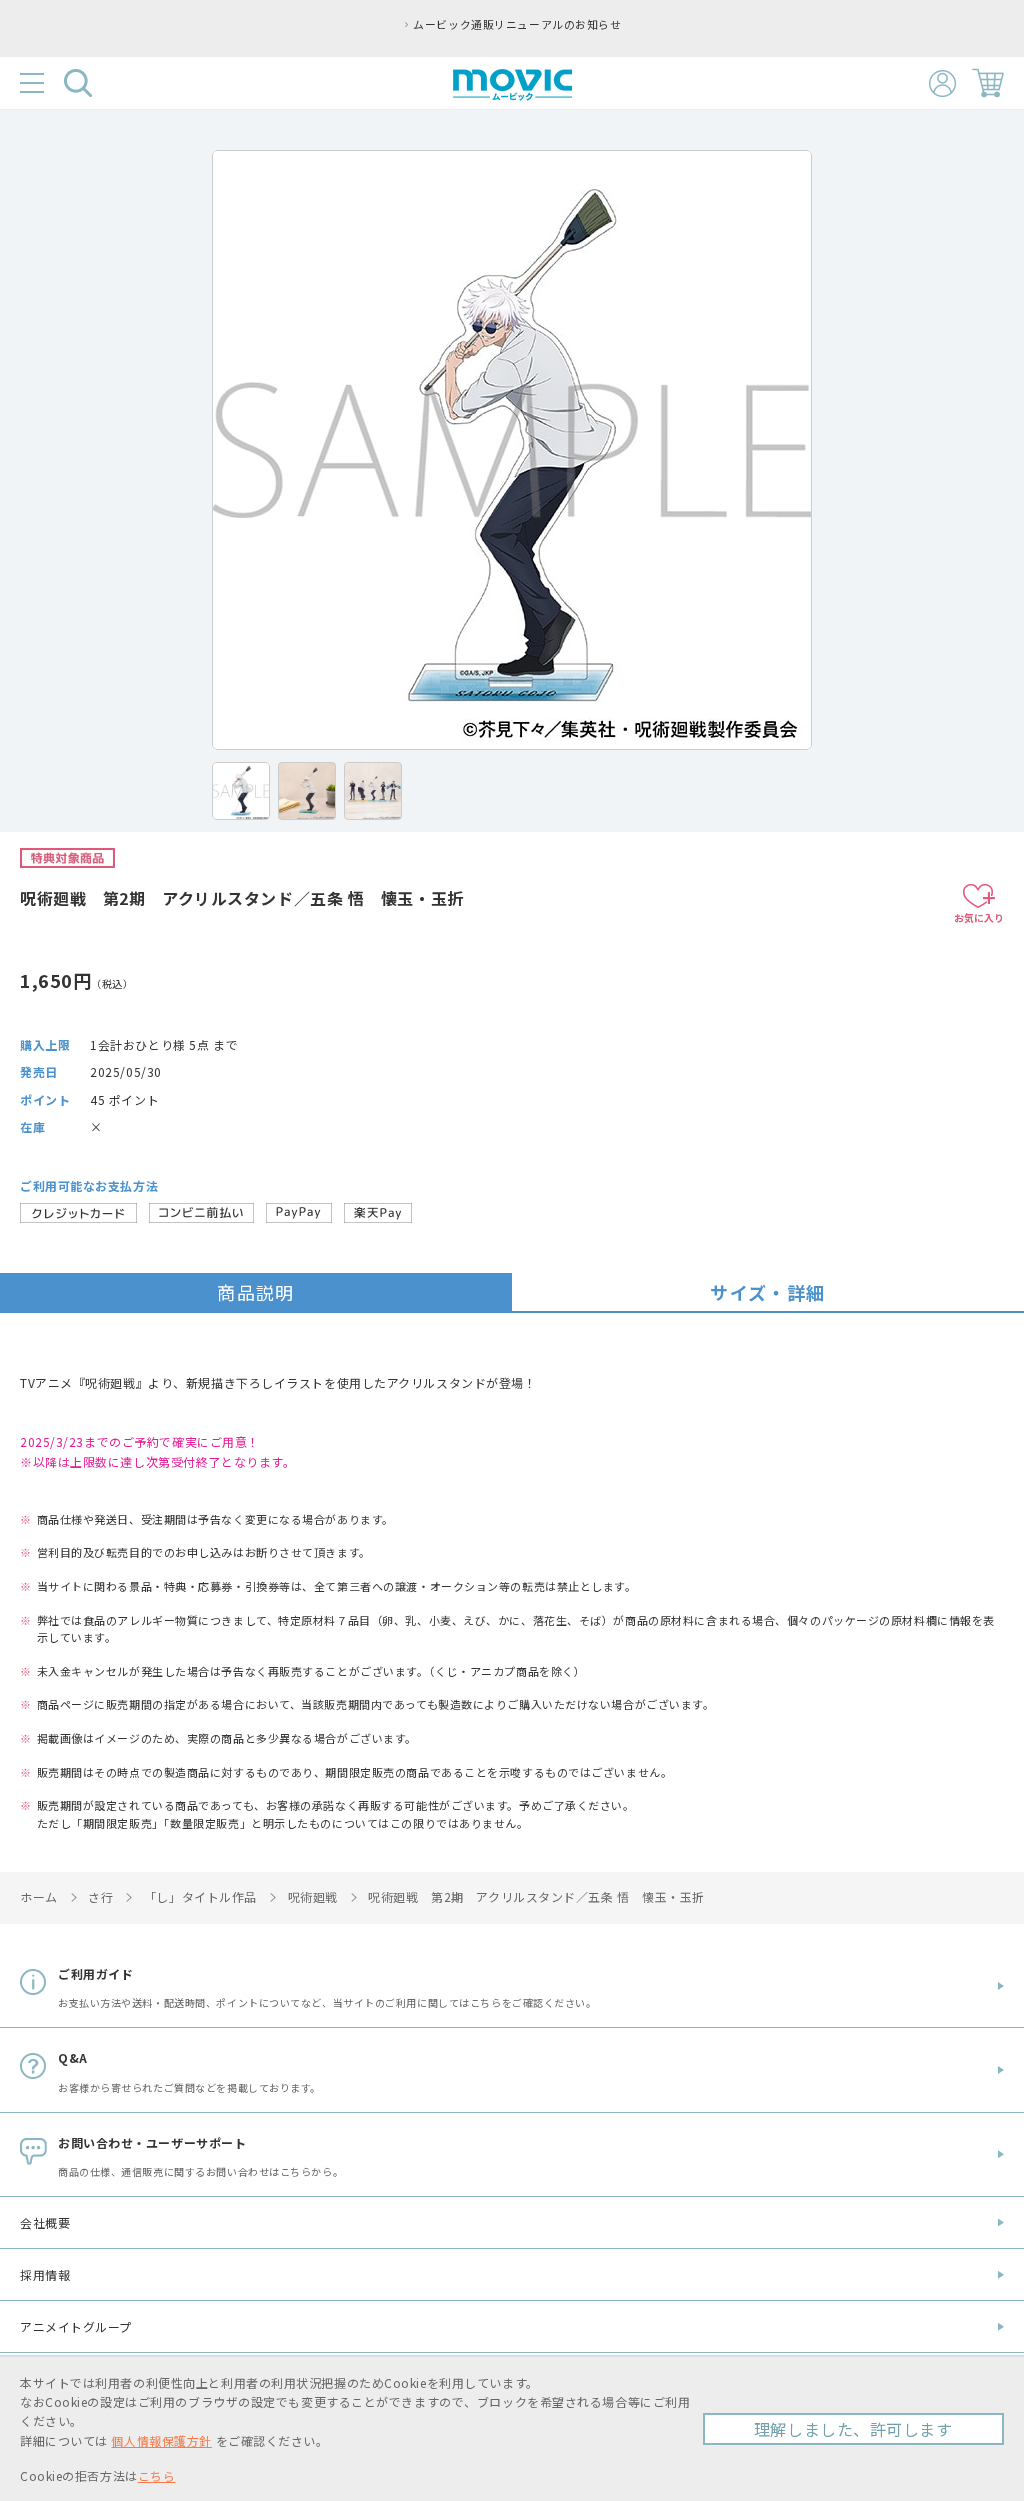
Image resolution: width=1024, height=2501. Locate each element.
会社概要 (45, 2222)
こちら (157, 2475)
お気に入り (979, 917)
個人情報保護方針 (161, 2440)
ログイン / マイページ (942, 83)
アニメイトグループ (76, 2326)
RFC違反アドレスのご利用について (781, 24)
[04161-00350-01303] (241, 791)
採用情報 (45, 2274)
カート (988, 83)
